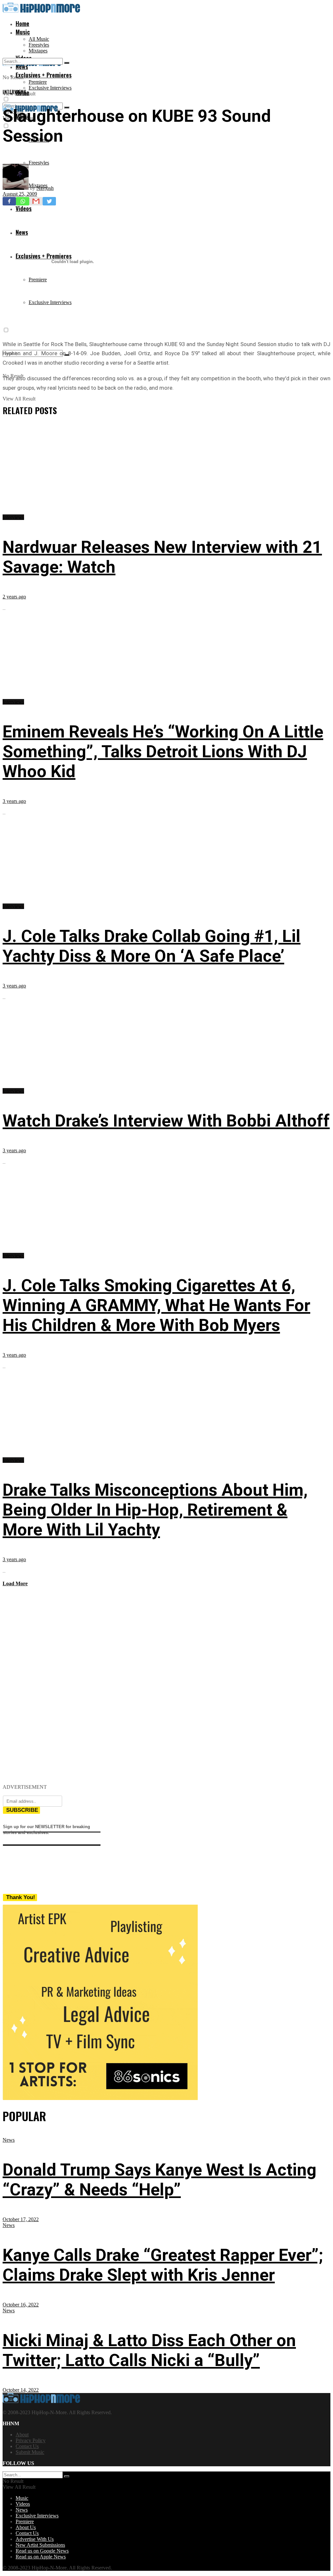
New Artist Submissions (40, 2545)
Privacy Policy (31, 2440)
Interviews (15, 91)
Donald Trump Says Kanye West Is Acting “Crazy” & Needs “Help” (160, 2180)
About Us (26, 2527)
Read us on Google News (42, 2551)
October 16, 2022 (21, 2305)
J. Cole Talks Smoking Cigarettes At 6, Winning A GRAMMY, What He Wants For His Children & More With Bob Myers (156, 1305)
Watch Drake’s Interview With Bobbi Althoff (166, 1121)
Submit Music (30, 2452)
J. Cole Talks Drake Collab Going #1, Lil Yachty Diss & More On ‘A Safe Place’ (152, 946)
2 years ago (14, 597)
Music (23, 32)
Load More (15, 1583)
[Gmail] (36, 201)
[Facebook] (9, 201)
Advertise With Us (35, 2539)
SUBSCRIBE (22, 1810)
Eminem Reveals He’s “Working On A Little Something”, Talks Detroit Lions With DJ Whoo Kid (163, 752)
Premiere (38, 82)
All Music (39, 39)
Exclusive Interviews (50, 88)
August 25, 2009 (20, 194)
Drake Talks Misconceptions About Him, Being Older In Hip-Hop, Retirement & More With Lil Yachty (155, 1510)
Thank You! (21, 1897)
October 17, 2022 (21, 2219)
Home (22, 23)
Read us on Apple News (41, 2557)
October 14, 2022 (21, 2390)
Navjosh (45, 188)
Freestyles (39, 45)
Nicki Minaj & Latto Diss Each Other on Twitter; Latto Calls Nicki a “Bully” (149, 2350)
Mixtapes (38, 51)
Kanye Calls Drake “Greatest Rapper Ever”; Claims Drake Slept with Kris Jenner (163, 2265)
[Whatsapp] (23, 201)
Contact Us (27, 2446)
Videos (23, 2504)
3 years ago (14, 801)
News (9, 2140)
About (22, 2435)
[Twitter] (49, 201)
